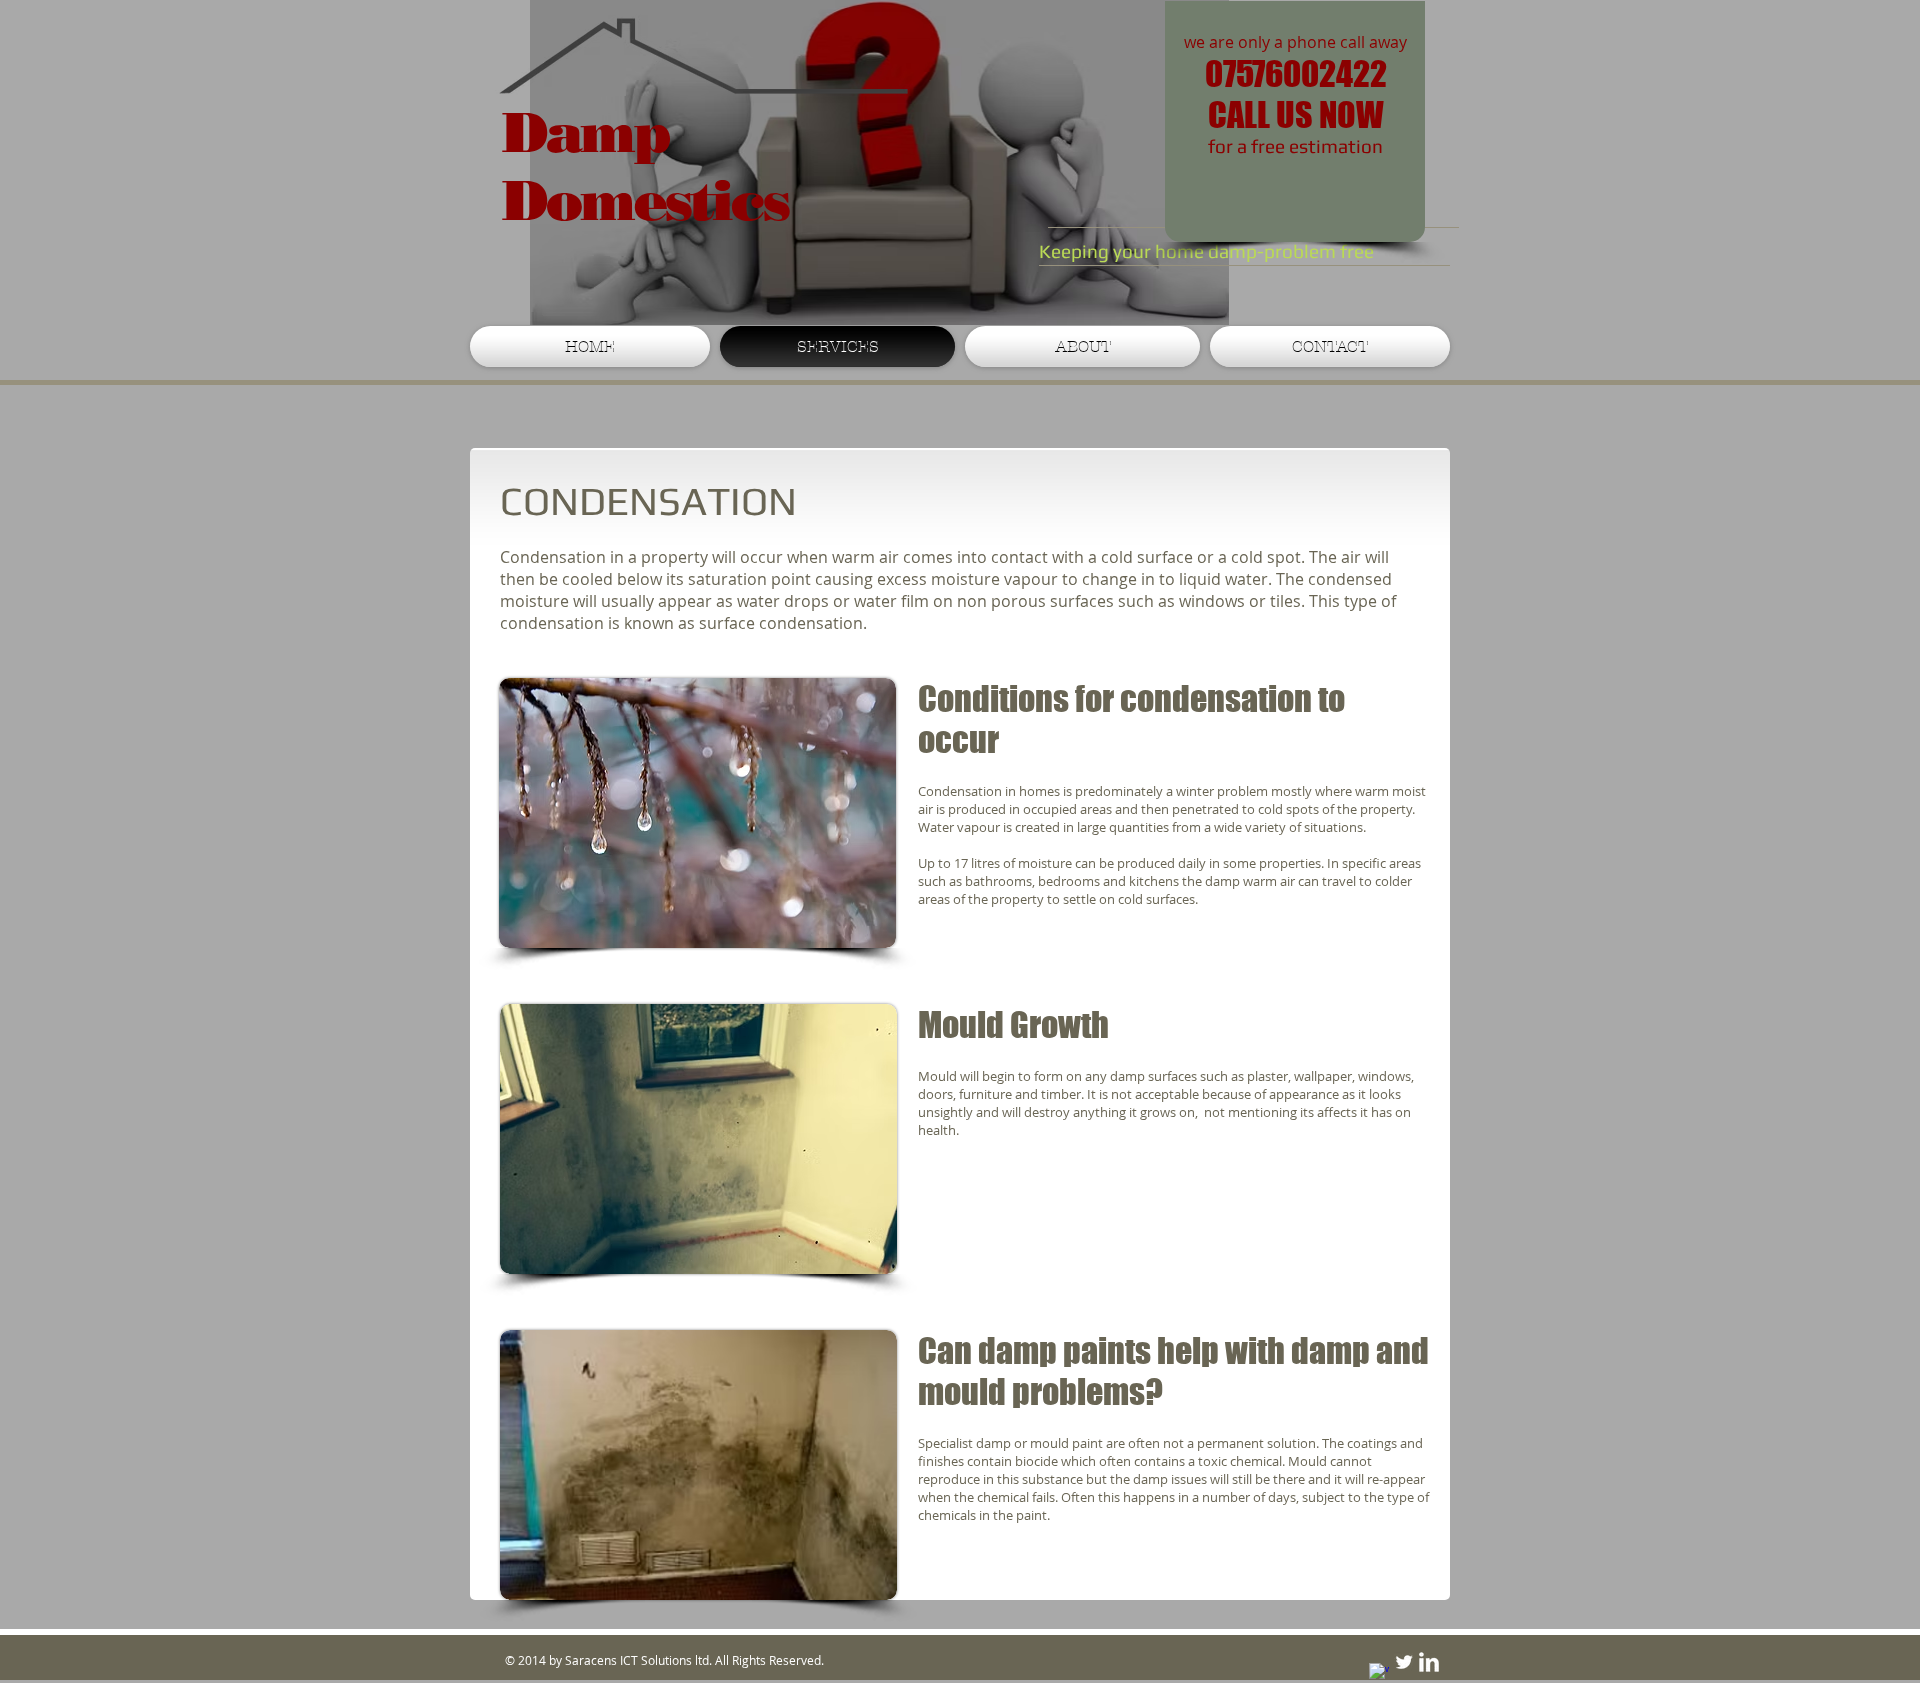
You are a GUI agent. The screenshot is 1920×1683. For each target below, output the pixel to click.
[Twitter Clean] (1404, 1662)
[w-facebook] (1379, 1673)
